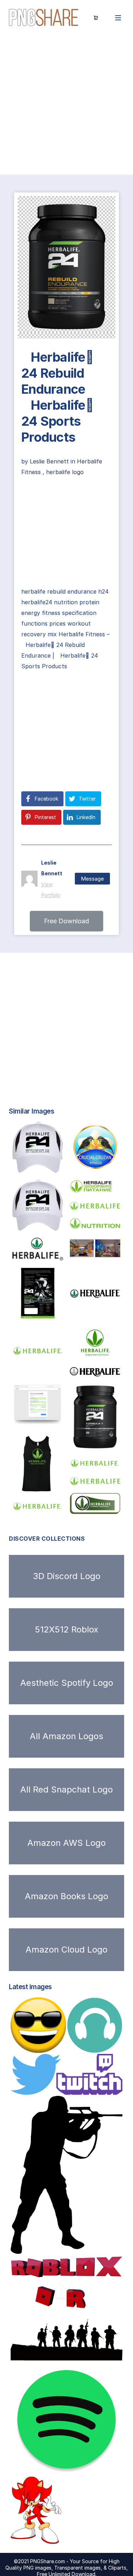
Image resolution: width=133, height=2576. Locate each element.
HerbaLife (93, 1254)
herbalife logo (65, 472)
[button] (66, 921)
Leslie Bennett (50, 461)
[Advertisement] (66, 105)
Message (92, 879)
